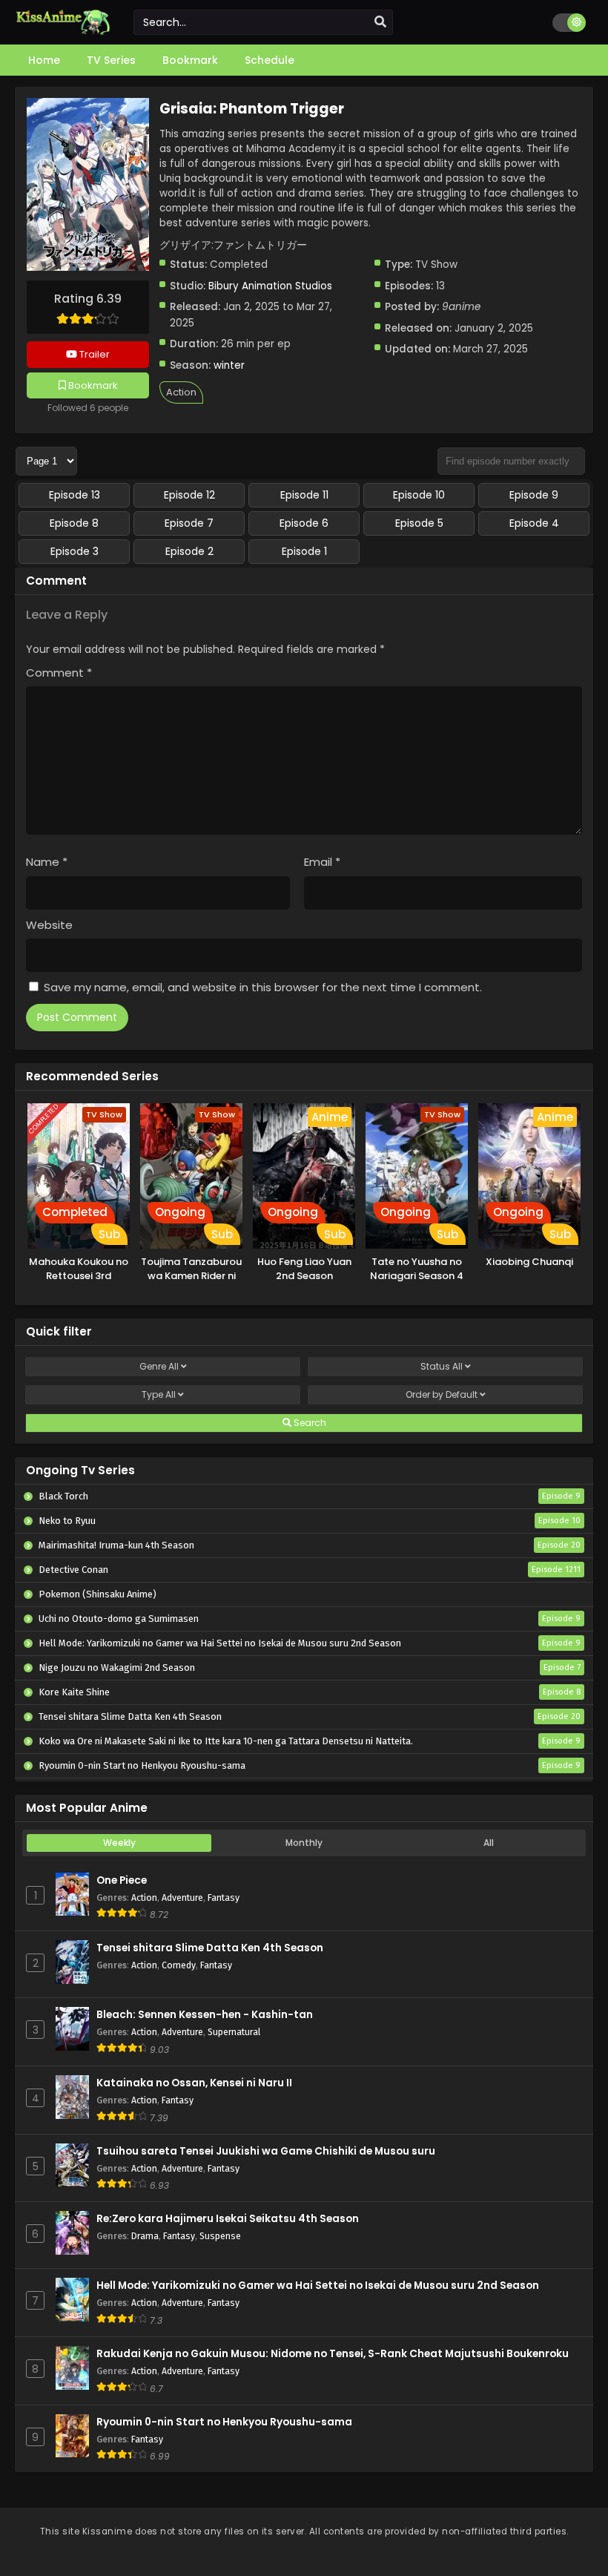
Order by (442, 1394)
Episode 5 (419, 523)
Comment (59, 673)
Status (442, 1366)
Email (322, 862)
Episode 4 (534, 523)
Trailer (93, 354)
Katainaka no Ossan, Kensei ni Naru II (194, 2083)
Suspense (220, 2236)
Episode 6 (304, 523)
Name (47, 862)
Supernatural (234, 2032)
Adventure (182, 1897)
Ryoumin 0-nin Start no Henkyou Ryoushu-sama (224, 2422)
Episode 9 (534, 495)
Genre (159, 1366)
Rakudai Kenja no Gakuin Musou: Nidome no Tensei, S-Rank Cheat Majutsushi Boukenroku (333, 2354)
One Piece (122, 1880)
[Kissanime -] (63, 31)
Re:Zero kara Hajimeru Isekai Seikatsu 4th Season (228, 2219)
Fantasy (224, 1897)
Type (159, 1394)
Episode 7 (189, 523)
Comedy (179, 1965)
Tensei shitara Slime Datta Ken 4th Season (210, 1948)
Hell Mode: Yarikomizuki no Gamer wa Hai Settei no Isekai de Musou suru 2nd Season (318, 2286)
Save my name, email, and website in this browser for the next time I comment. (263, 987)
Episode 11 (304, 495)
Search (309, 1423)
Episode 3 (75, 551)
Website (49, 925)
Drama (145, 2236)
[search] (380, 22)
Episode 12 (189, 495)
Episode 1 (304, 551)
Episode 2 (189, 551)
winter (229, 365)
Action (181, 392)
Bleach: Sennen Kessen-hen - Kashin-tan (205, 2015)
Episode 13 (75, 495)
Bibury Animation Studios (270, 286)
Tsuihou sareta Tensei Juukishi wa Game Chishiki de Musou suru (266, 2151)
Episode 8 (74, 523)
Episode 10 (419, 495)
